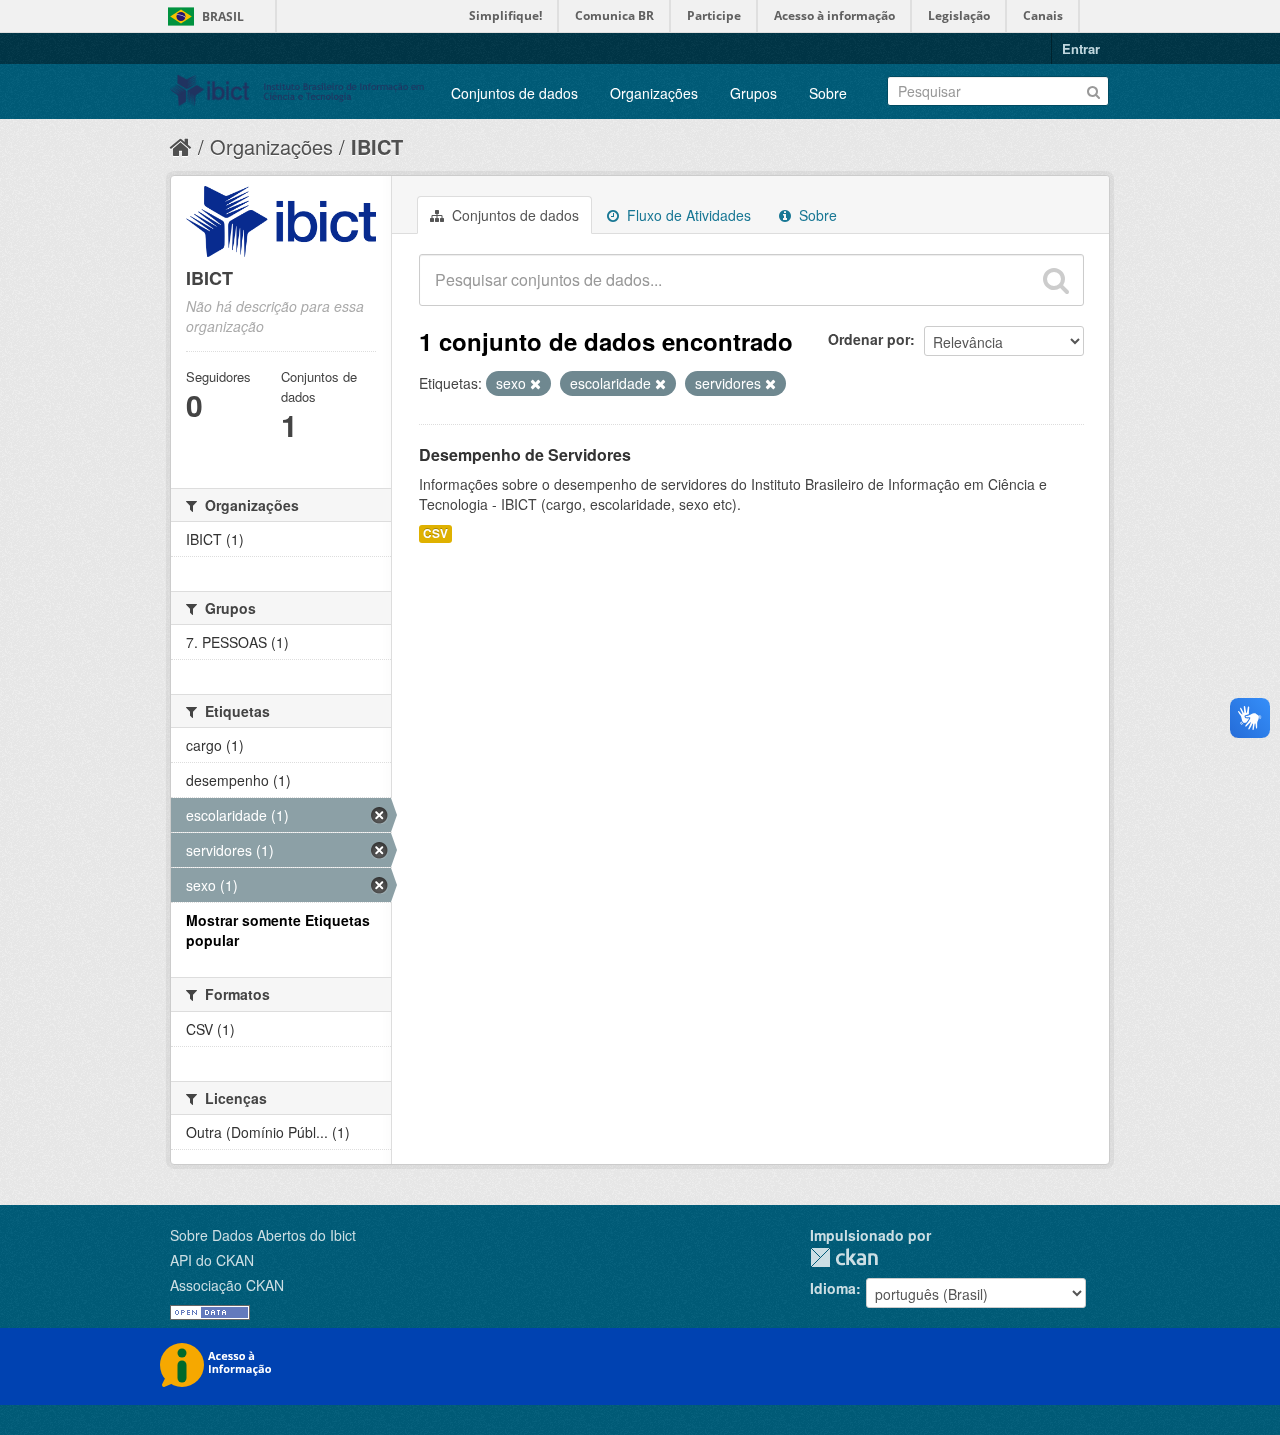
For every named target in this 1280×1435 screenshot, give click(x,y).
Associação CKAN (227, 1285)
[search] (1056, 280)
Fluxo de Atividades (687, 215)
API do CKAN (212, 1260)
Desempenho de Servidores (525, 454)
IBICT (377, 146)
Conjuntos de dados (514, 93)
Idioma (833, 1288)
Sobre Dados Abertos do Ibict (263, 1235)
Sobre (828, 93)
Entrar (1081, 48)
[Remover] (535, 384)
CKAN (844, 1257)
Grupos (753, 93)
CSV (435, 533)
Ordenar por (869, 339)
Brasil (223, 16)
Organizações (654, 93)
